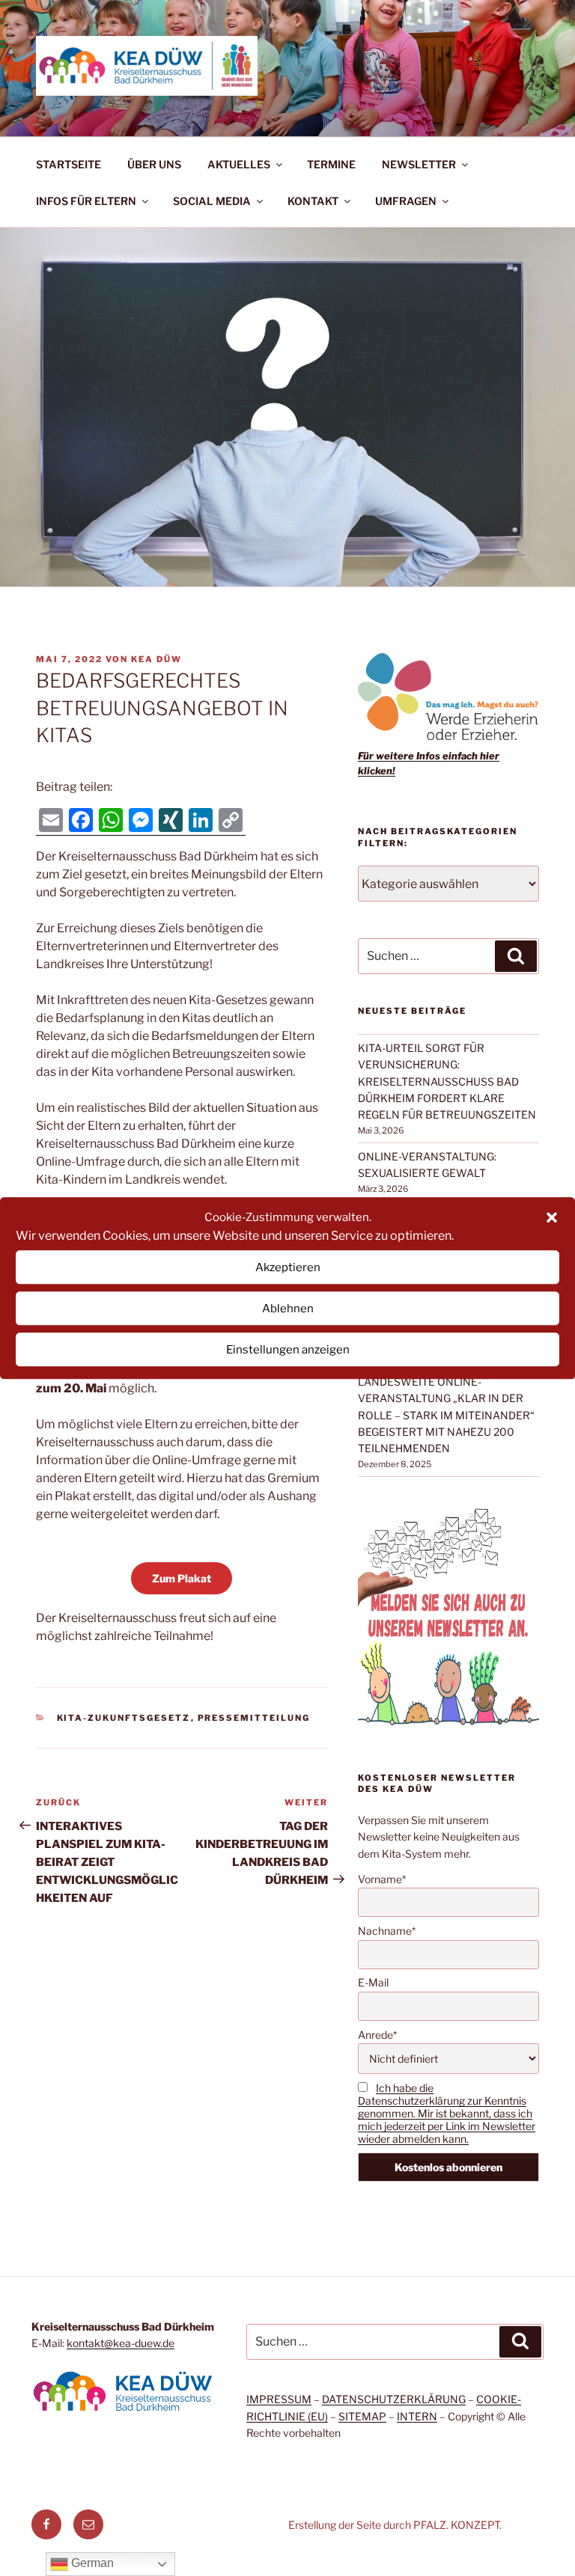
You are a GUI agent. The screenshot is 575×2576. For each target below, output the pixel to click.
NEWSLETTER (419, 164)
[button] (552, 1217)
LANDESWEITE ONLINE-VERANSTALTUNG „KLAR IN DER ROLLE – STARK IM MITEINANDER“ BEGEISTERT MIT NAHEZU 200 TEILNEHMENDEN (446, 1415)
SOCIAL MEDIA (212, 201)
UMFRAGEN (406, 201)
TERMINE (331, 164)
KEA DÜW (156, 659)
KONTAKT (313, 201)
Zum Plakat (182, 1578)
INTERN (417, 2416)
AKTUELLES (239, 164)
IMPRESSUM (279, 2399)
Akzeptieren (288, 1267)
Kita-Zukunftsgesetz (124, 1718)
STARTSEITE (69, 164)
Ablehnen (288, 1309)
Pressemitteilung (254, 1718)
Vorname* (382, 1879)
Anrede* (377, 2035)
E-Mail (373, 1982)
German (91, 2563)
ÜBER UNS (154, 164)
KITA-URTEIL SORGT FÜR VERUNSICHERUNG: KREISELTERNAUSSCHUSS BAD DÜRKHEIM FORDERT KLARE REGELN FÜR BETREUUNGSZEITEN (447, 1082)
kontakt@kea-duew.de (121, 2343)
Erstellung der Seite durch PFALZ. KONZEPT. (395, 2525)
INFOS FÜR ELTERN (86, 201)
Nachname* (387, 1931)
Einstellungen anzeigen (288, 1350)
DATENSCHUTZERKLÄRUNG (394, 2399)
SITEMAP (362, 2416)
